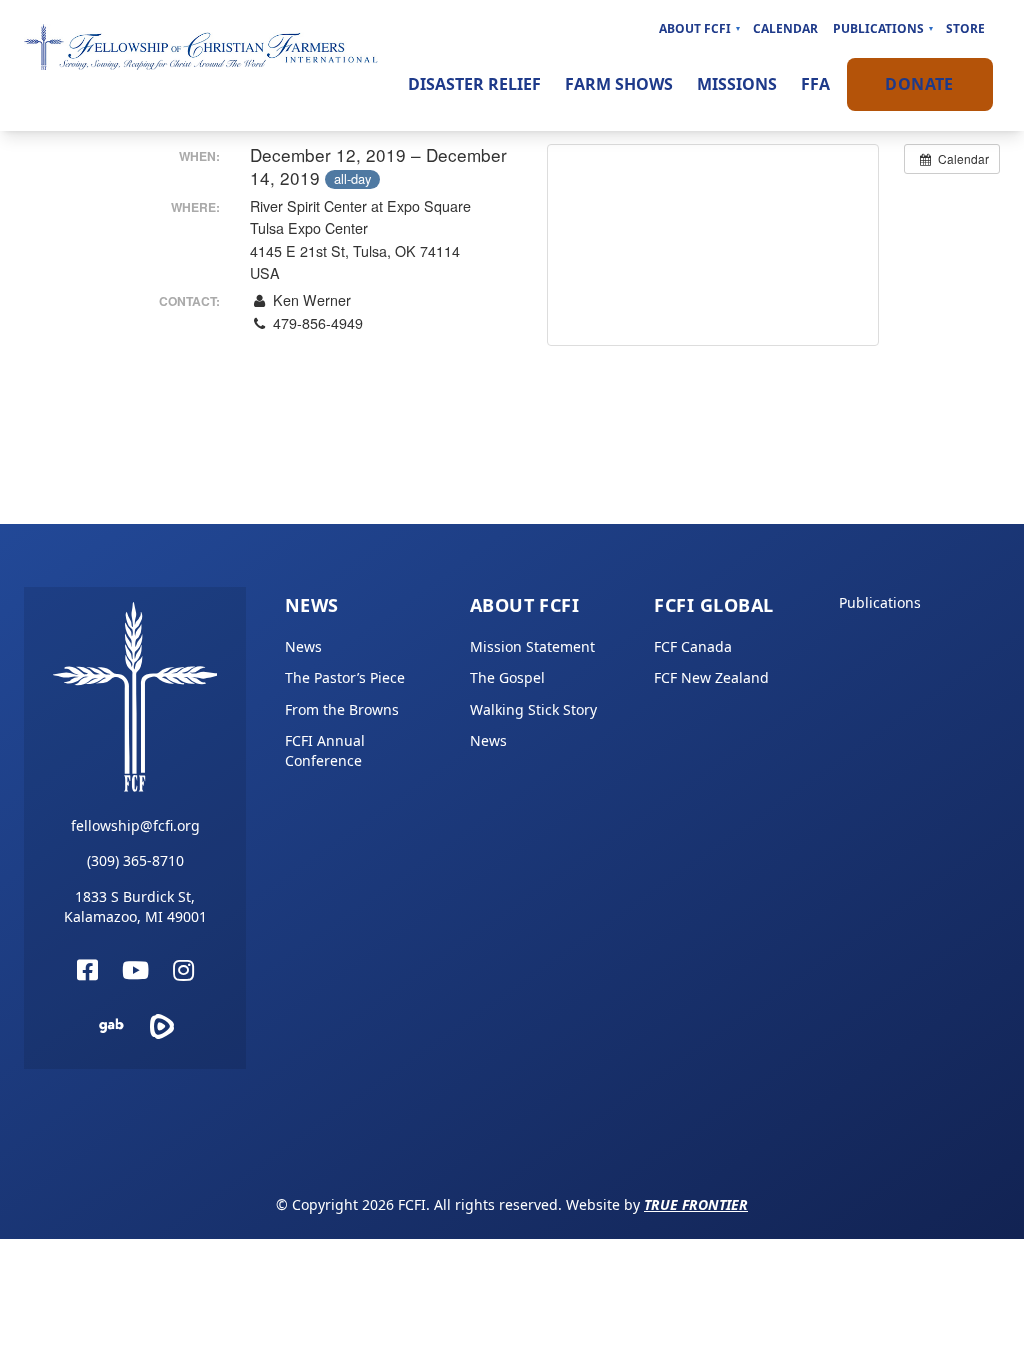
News (312, 605)
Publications (878, 28)
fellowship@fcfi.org (135, 825)
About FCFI (695, 28)
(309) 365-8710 (135, 860)
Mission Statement (532, 646)
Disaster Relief (474, 84)
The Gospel (507, 677)
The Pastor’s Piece (345, 677)
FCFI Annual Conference (325, 750)
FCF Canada (693, 646)
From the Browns (342, 709)
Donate (919, 84)
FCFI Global (713, 605)
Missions (737, 84)
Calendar (785, 28)
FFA (815, 84)
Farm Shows (619, 84)
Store (965, 28)
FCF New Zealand (711, 677)
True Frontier (696, 1204)
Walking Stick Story (533, 709)
